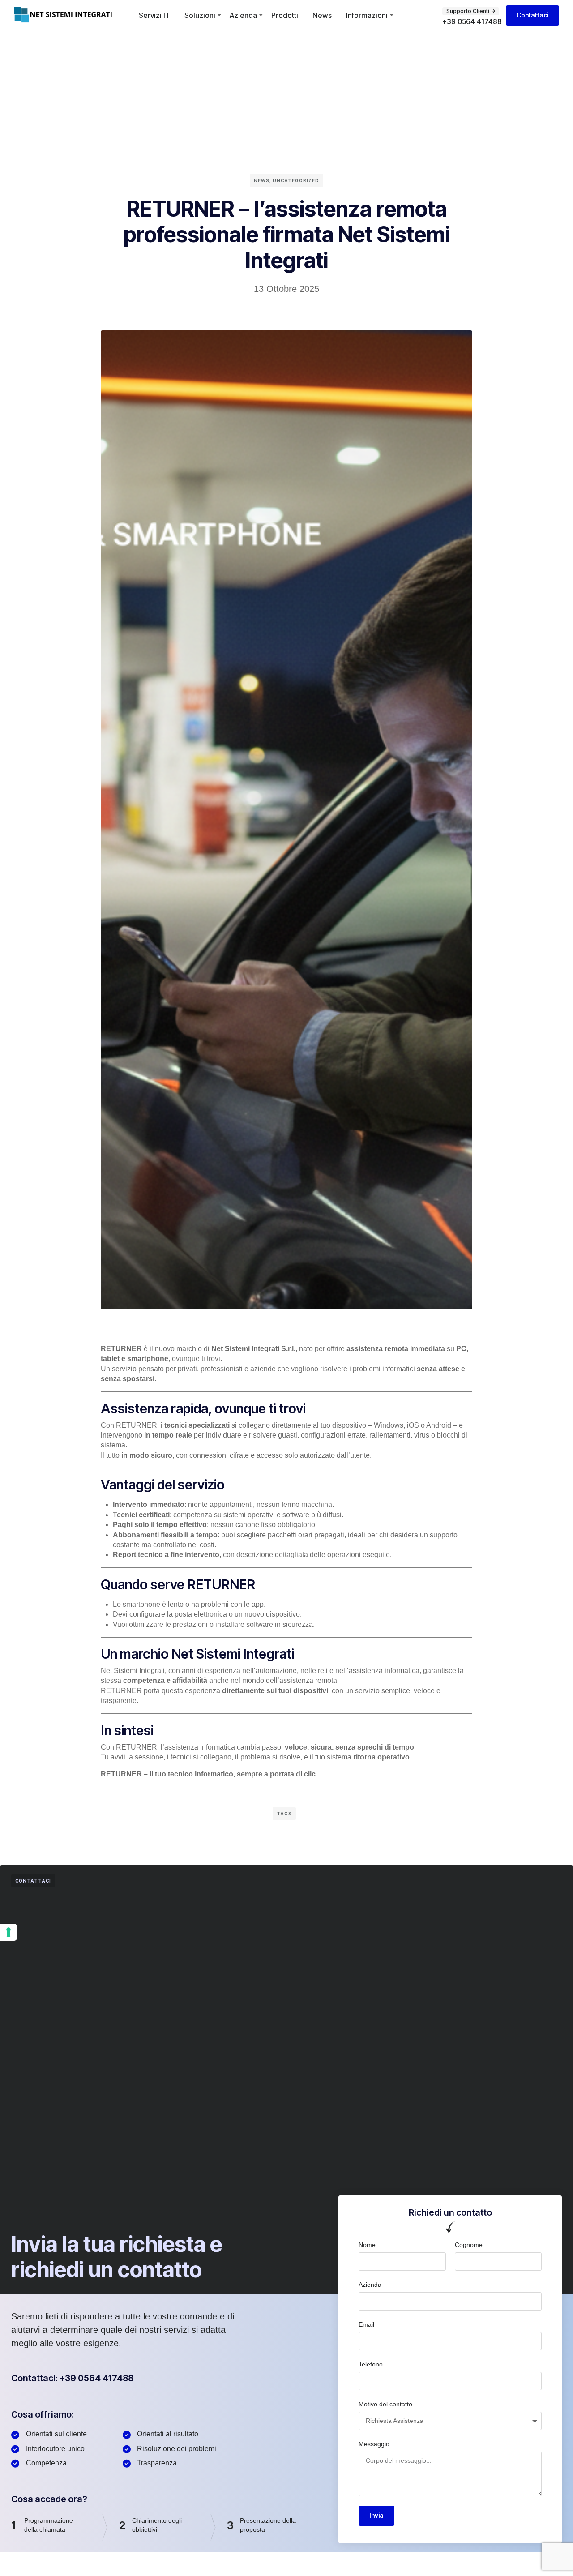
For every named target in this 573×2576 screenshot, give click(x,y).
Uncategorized (296, 180)
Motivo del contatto (385, 2404)
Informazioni (367, 15)
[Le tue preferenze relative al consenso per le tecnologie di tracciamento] (9, 1932)
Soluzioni (200, 15)
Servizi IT (154, 15)
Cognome (469, 2245)
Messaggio (374, 2444)
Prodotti (285, 15)
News (322, 15)
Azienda (243, 15)
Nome (367, 2245)
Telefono (371, 2364)
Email (366, 2324)
